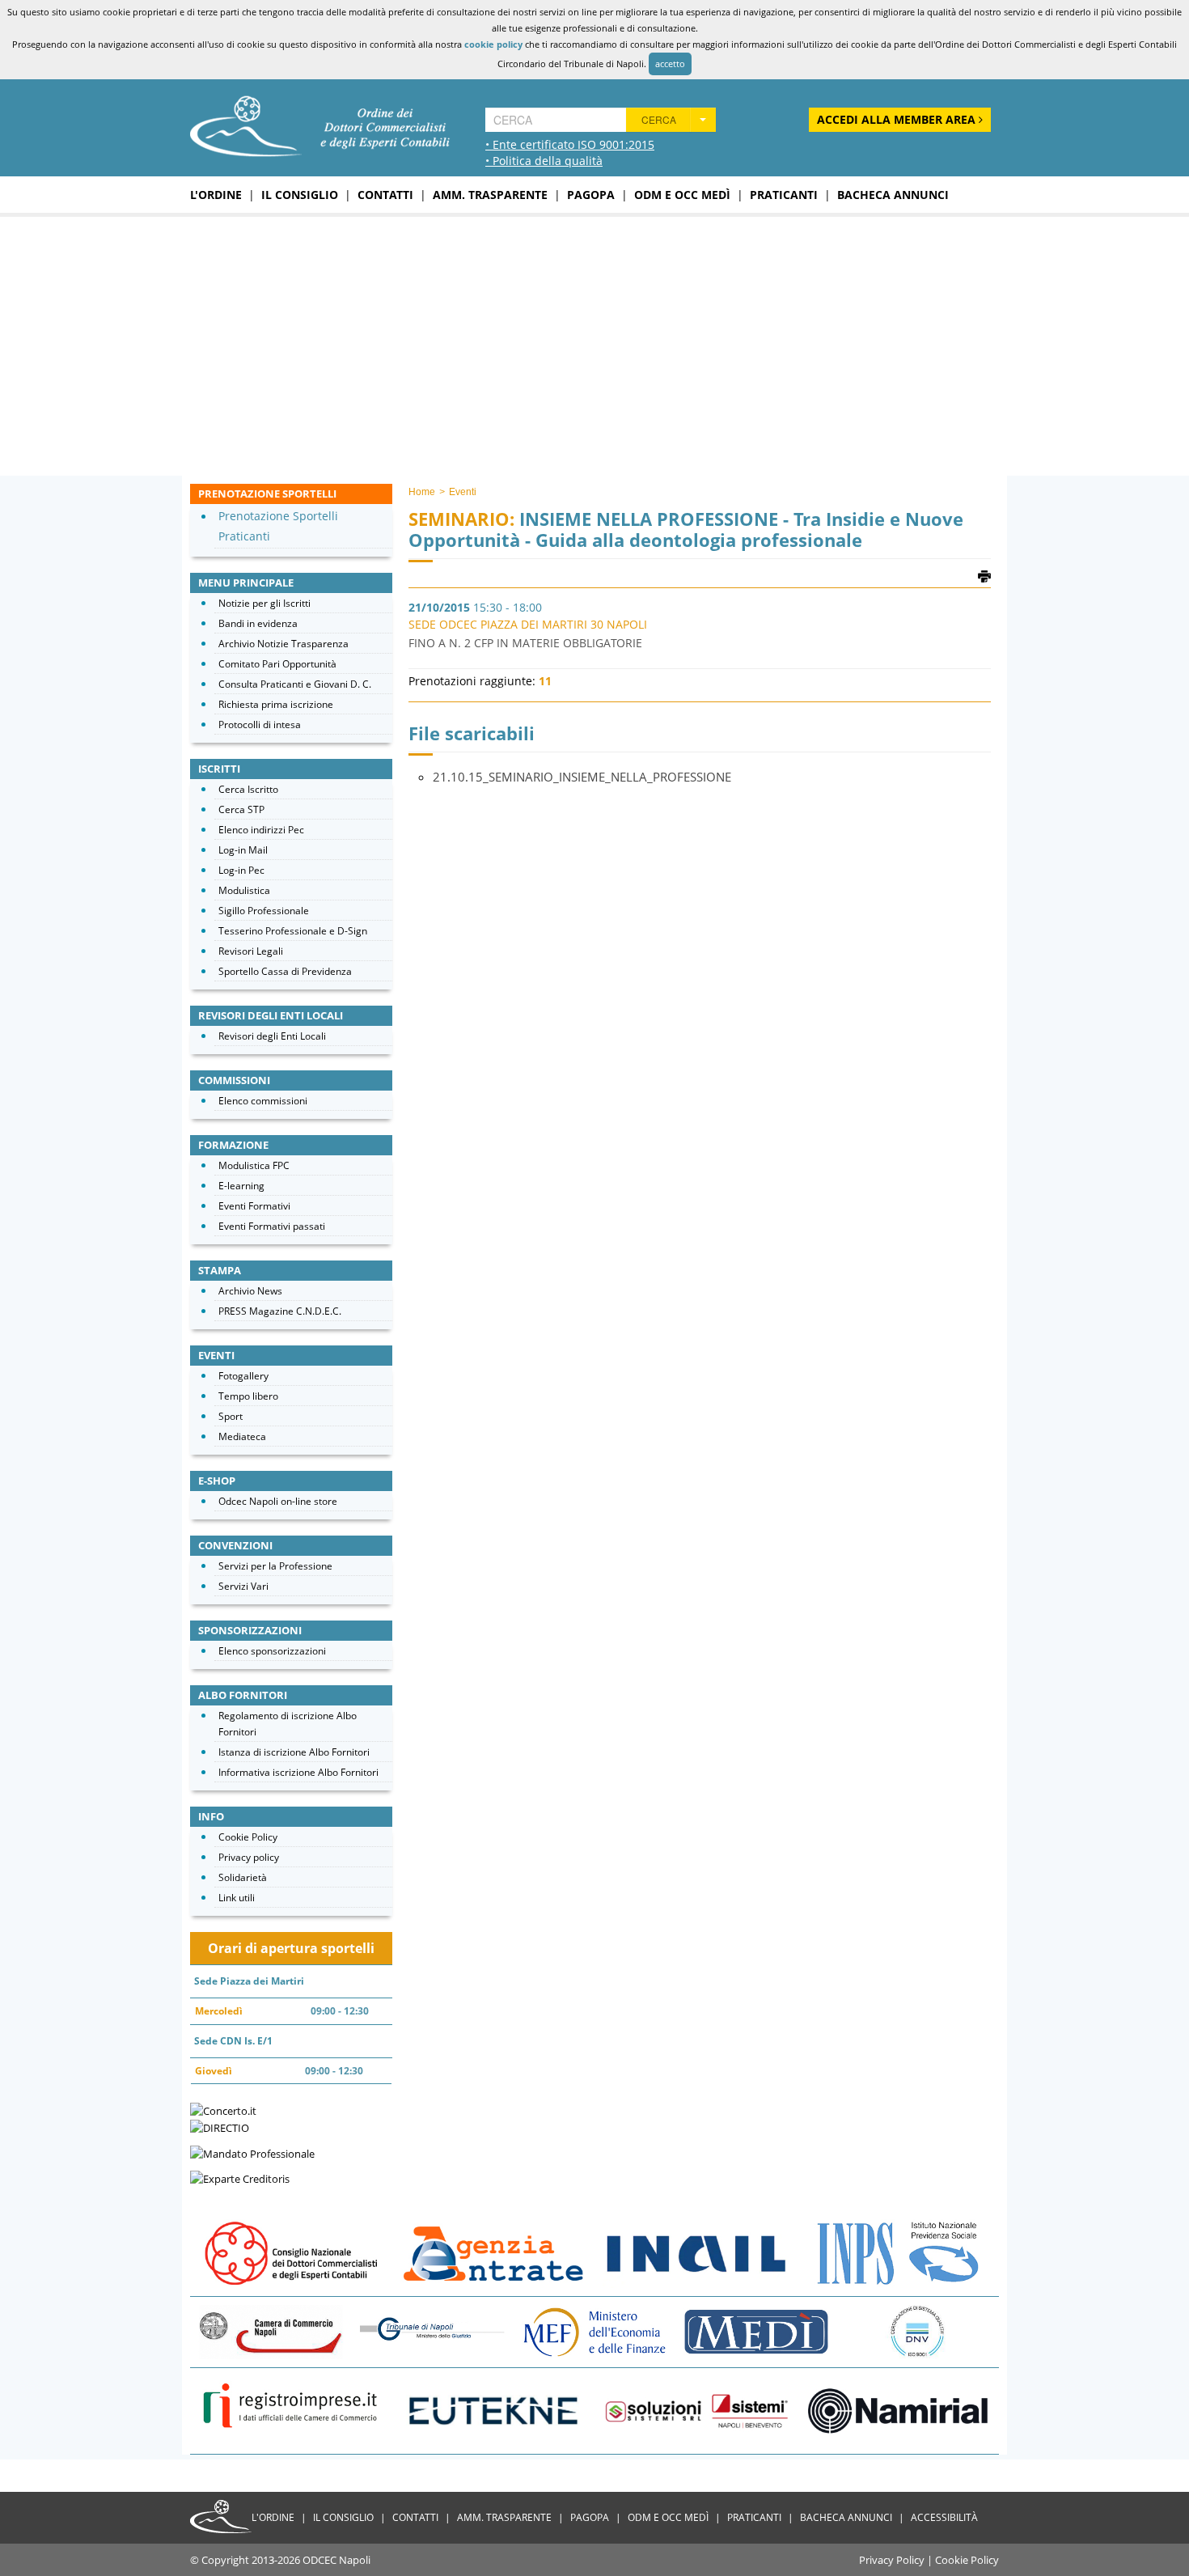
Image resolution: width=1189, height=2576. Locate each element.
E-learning (241, 1186)
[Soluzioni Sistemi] (696, 2410)
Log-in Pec (241, 870)
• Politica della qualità (544, 161)
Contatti (385, 195)
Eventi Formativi (254, 1206)
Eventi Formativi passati (272, 1226)
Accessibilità (944, 2517)
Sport (231, 1416)
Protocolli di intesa (260, 724)
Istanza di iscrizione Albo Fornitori (294, 1752)
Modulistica (244, 890)
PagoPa (591, 195)
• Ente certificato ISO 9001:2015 (570, 144)
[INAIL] (696, 2252)
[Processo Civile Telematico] (433, 2331)
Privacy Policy (892, 2560)
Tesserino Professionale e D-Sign (293, 931)
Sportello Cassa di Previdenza (285, 971)
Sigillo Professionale (264, 911)
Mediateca (242, 1436)
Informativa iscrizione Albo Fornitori (298, 1772)
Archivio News (250, 1291)
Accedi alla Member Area (898, 119)
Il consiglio (300, 195)
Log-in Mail (243, 850)
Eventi (463, 492)
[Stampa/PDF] (984, 575)
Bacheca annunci (893, 195)
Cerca (659, 119)
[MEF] (594, 2331)
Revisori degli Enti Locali (272, 1036)
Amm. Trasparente (490, 195)
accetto (670, 64)
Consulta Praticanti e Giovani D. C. (295, 684)
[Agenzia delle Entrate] (493, 2252)
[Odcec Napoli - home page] (320, 125)
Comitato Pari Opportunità (277, 664)
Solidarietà (243, 1877)
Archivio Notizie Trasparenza (283, 644)
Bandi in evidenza (258, 623)
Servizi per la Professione (275, 1566)
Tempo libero (248, 1396)
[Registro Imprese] (291, 2410)
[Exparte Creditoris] (240, 2178)
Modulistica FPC (254, 1165)
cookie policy (493, 44)
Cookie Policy (248, 1837)
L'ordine (216, 195)
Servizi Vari (243, 1586)
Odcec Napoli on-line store (278, 1501)
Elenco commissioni (263, 1101)
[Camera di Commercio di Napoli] (271, 2331)
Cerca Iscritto (248, 789)
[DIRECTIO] (220, 2127)
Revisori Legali (251, 951)
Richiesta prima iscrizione (276, 704)
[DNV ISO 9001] (918, 2331)
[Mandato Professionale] (252, 2152)
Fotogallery (243, 1376)
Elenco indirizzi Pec (261, 830)
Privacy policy (249, 1857)
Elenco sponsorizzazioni (272, 1651)
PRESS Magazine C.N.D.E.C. (280, 1311)
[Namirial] (898, 2410)
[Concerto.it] (223, 2109)
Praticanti (784, 195)
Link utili (237, 1898)
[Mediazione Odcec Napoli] (756, 2331)
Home (422, 492)
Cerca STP (241, 809)
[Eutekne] (493, 2410)
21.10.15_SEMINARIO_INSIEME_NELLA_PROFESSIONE (582, 777)
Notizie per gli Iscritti (264, 603)
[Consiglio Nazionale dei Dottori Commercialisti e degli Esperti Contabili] (291, 2252)
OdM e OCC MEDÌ (682, 195)
